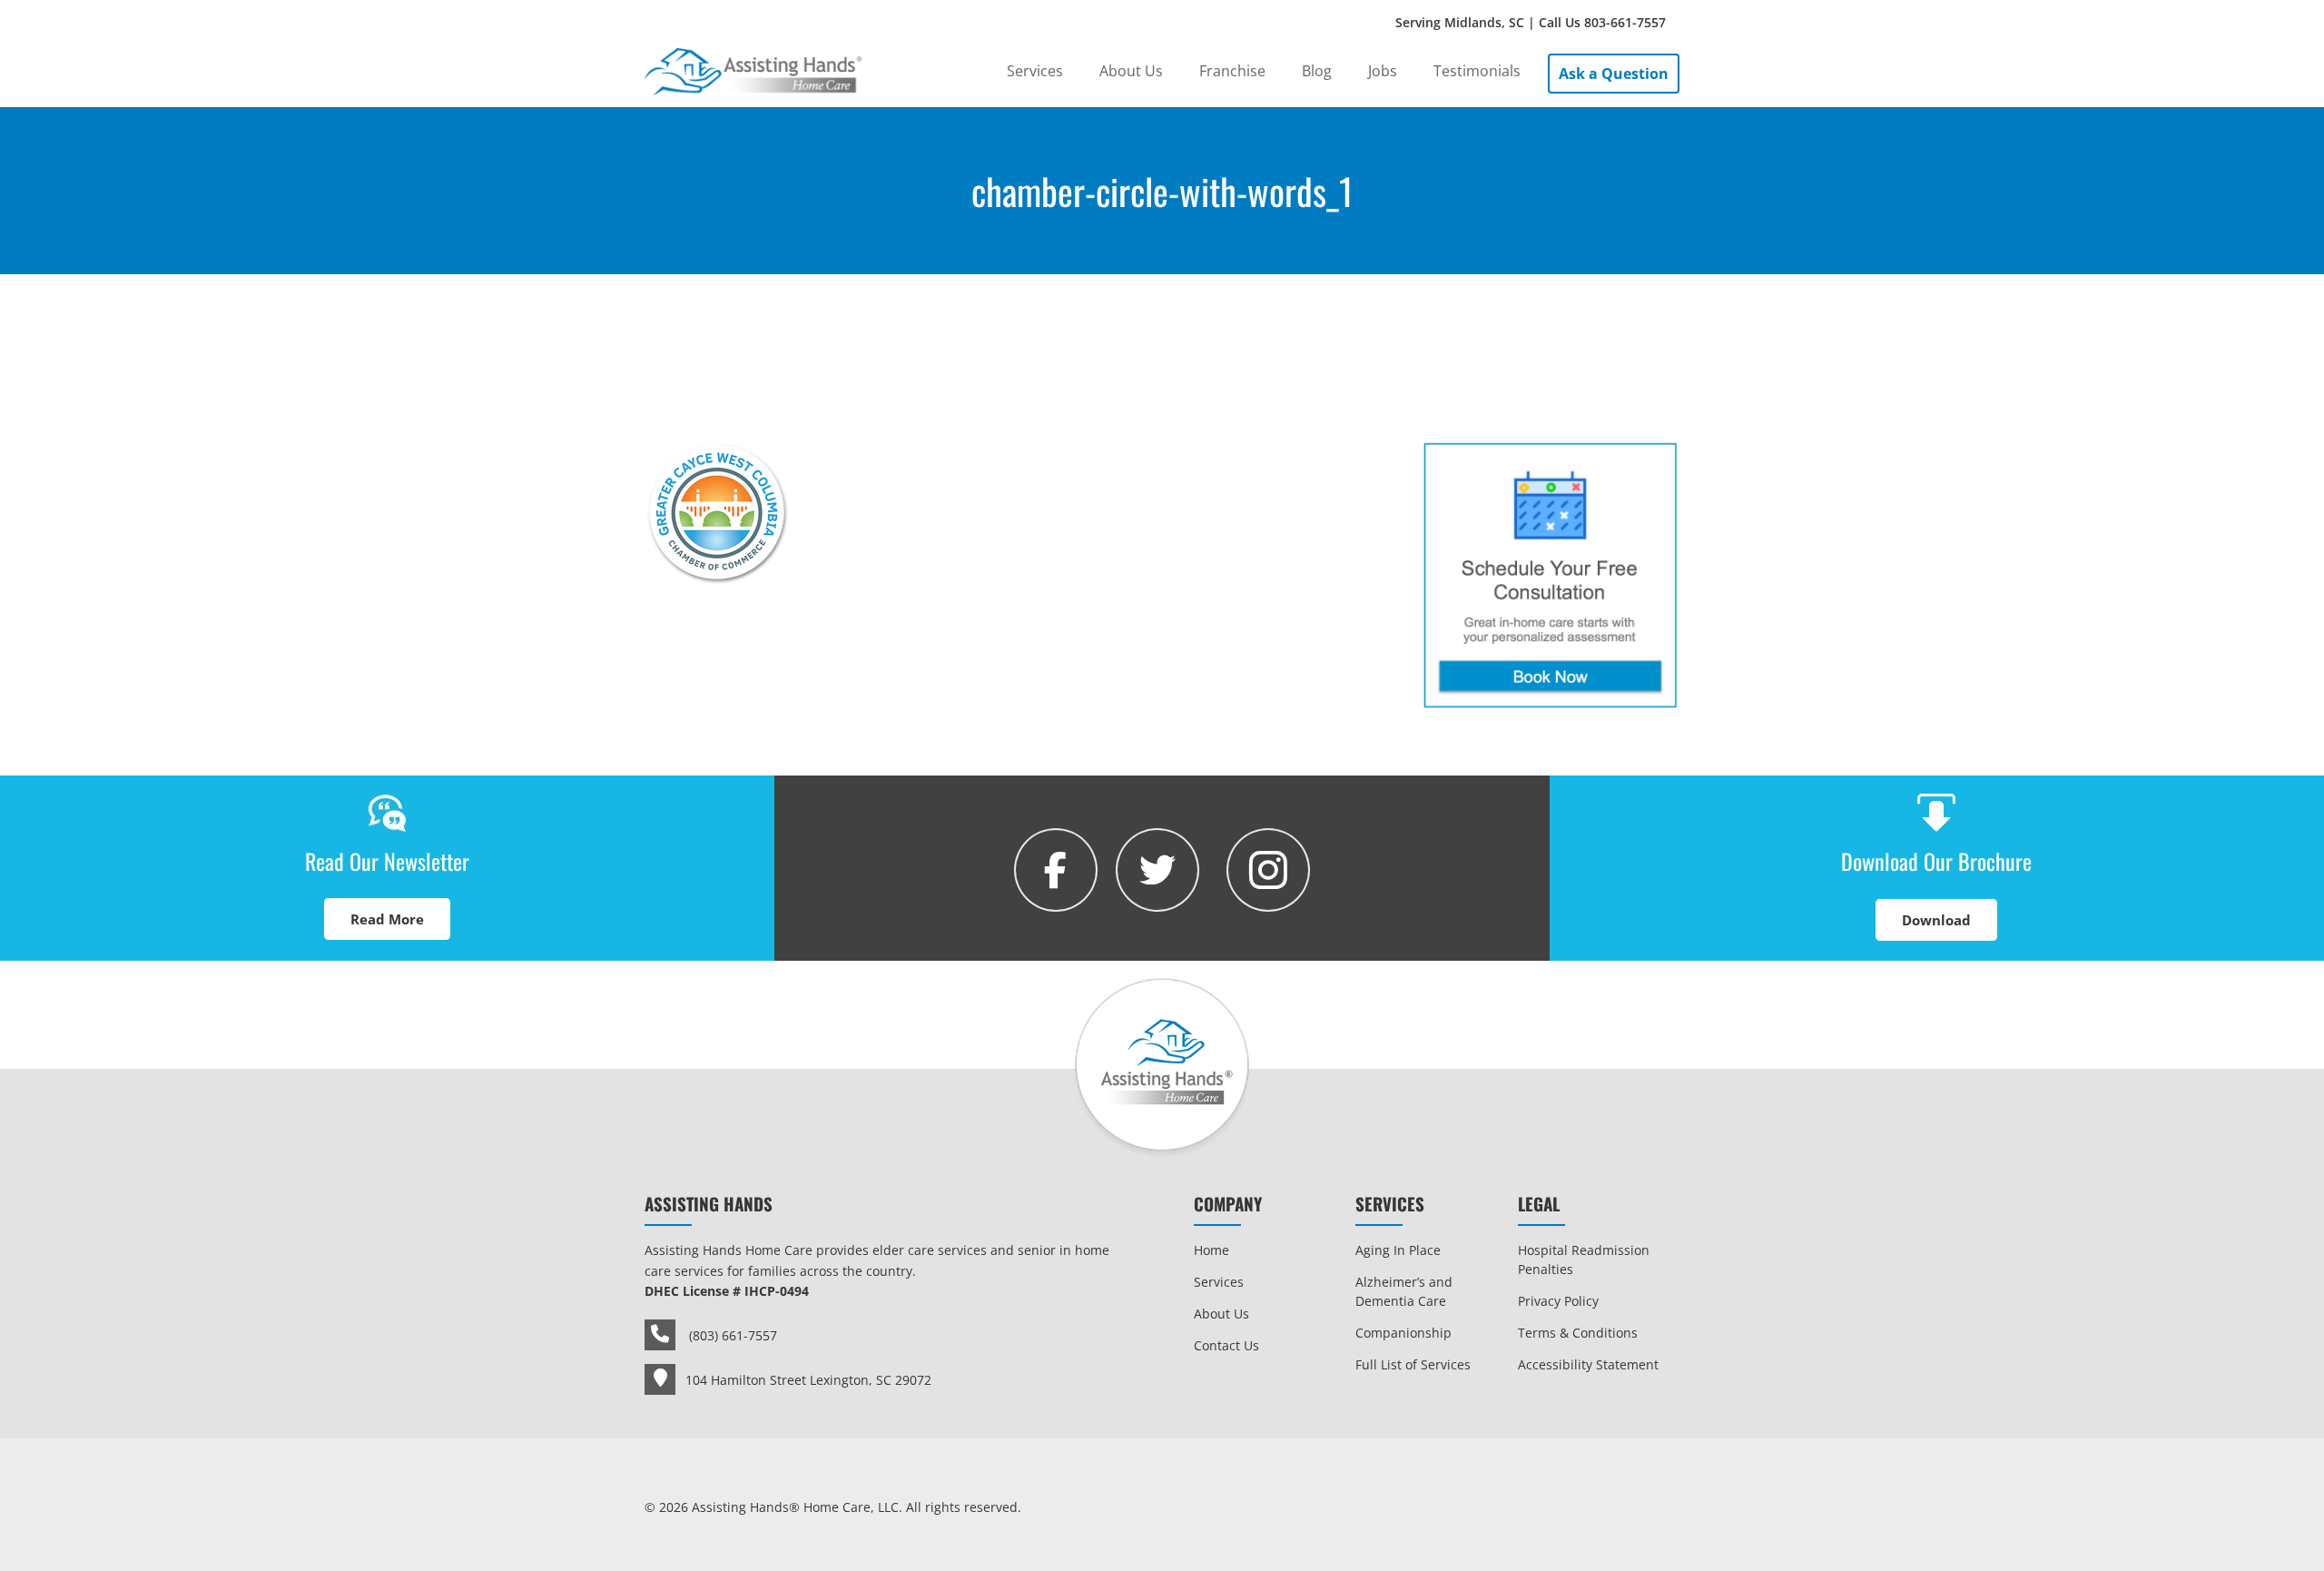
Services (1219, 1282)
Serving (1531, 22)
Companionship (1403, 1333)
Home (1211, 1250)
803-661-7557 (1625, 22)
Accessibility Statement (1588, 1364)
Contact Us (1226, 1345)
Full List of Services (1413, 1364)
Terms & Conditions (1578, 1333)
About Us (1221, 1314)
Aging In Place (1398, 1250)
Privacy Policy (1558, 1301)
